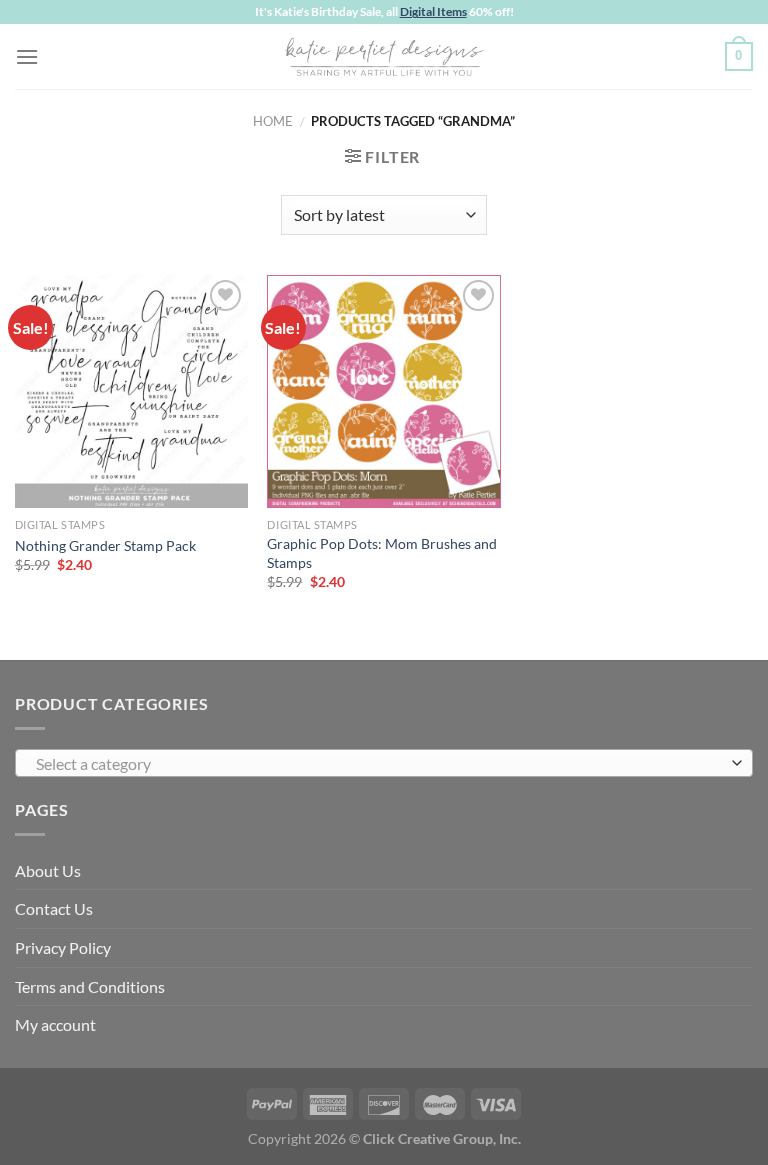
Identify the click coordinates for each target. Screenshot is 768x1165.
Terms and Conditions (90, 986)
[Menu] (27, 56)
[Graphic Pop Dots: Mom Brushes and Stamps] (383, 391)
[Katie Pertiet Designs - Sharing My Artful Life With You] (384, 56)
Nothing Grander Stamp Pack (105, 545)
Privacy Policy (63, 947)
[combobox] (384, 763)
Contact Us (54, 908)
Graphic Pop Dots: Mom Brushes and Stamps (382, 553)
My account (55, 1024)
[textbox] (379, 764)
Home (273, 121)
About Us (48, 870)
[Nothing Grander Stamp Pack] (131, 391)
